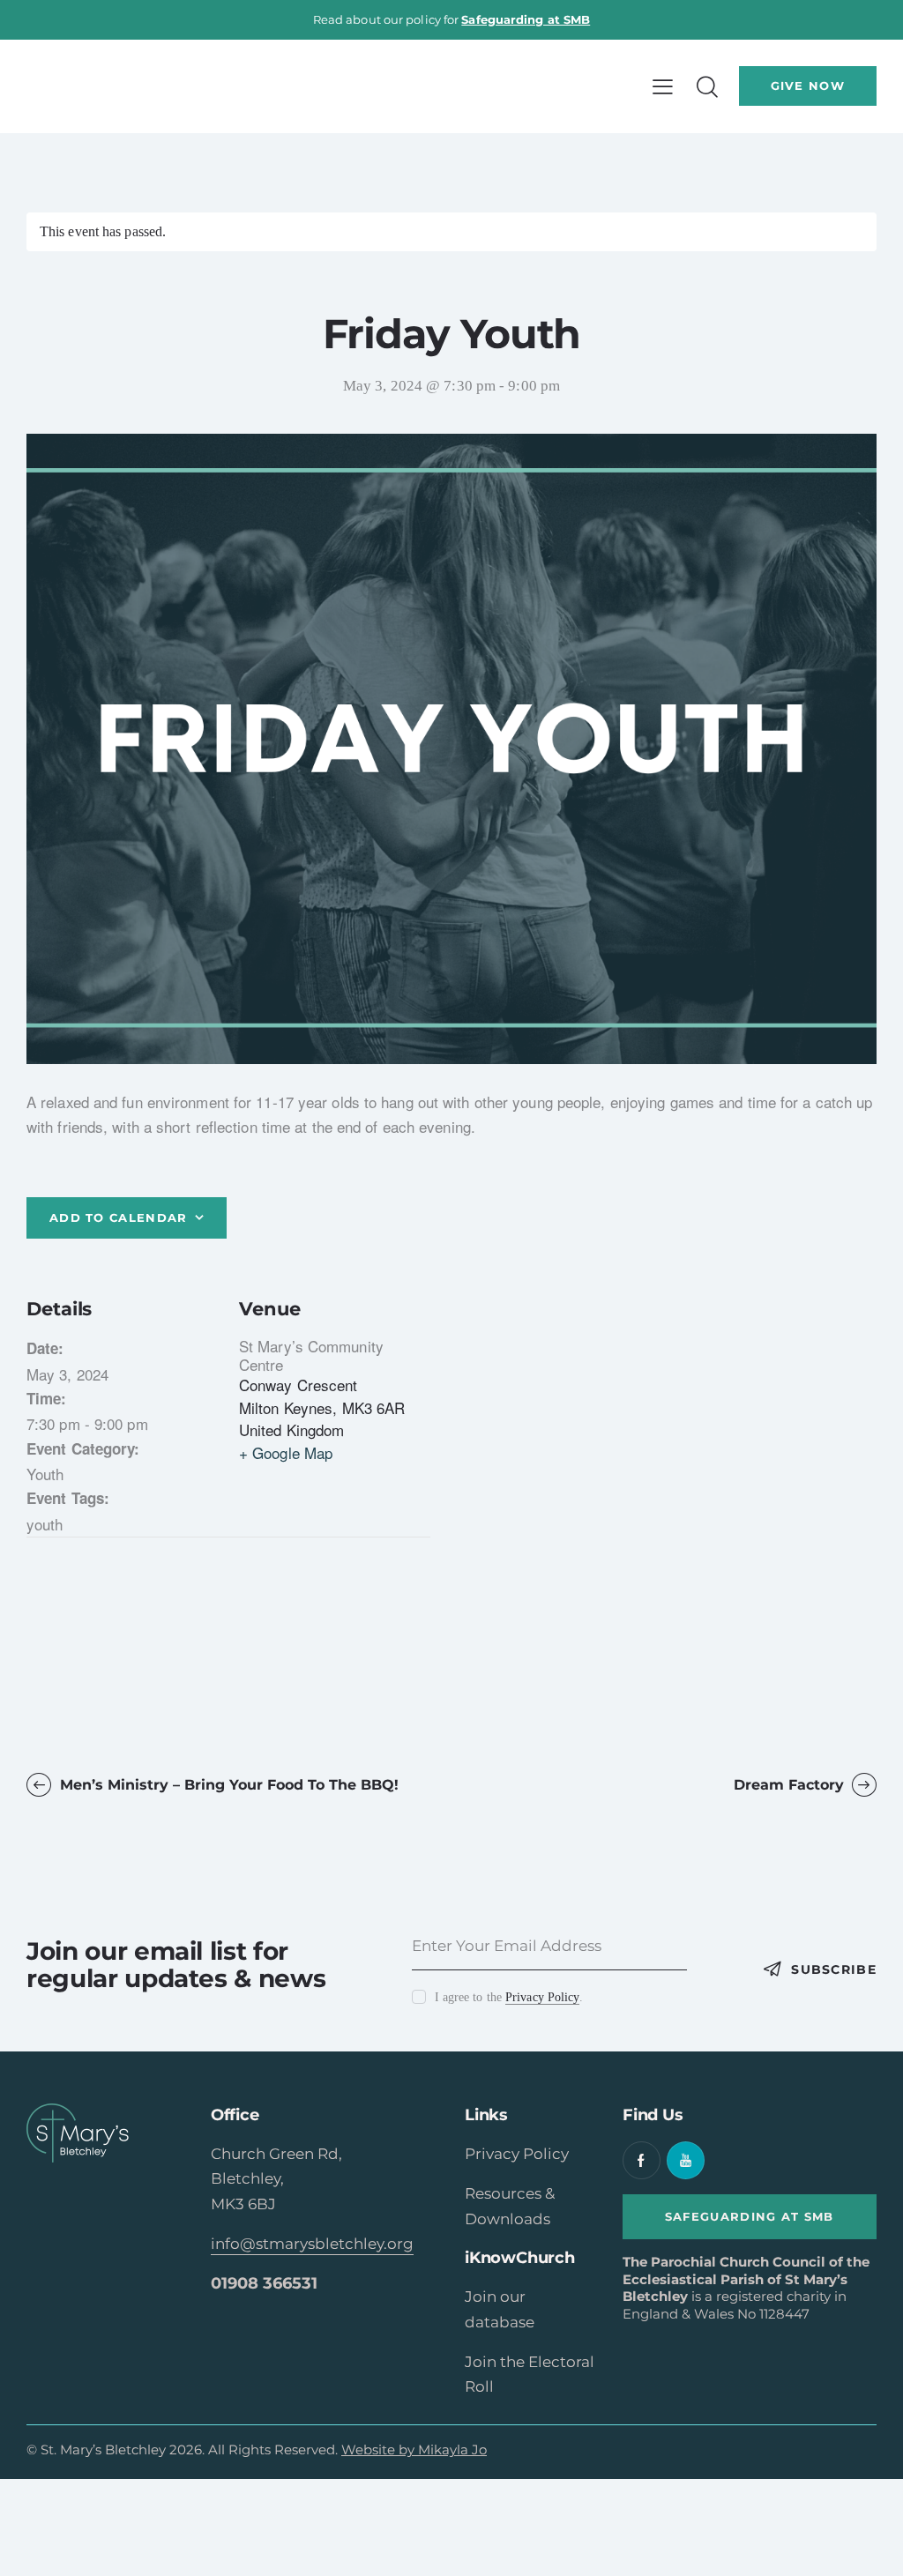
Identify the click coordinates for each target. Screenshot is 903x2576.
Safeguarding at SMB (526, 19)
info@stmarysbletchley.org (312, 2244)
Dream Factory (791, 1785)
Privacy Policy (542, 1998)
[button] (663, 86)
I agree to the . (509, 1997)
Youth (45, 1474)
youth (45, 1524)
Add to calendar (119, 1217)
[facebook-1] (642, 2160)
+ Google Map (286, 1452)
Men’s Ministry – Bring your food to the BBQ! (227, 1785)
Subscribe (834, 1969)
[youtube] (686, 2160)
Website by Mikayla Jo (414, 2449)
